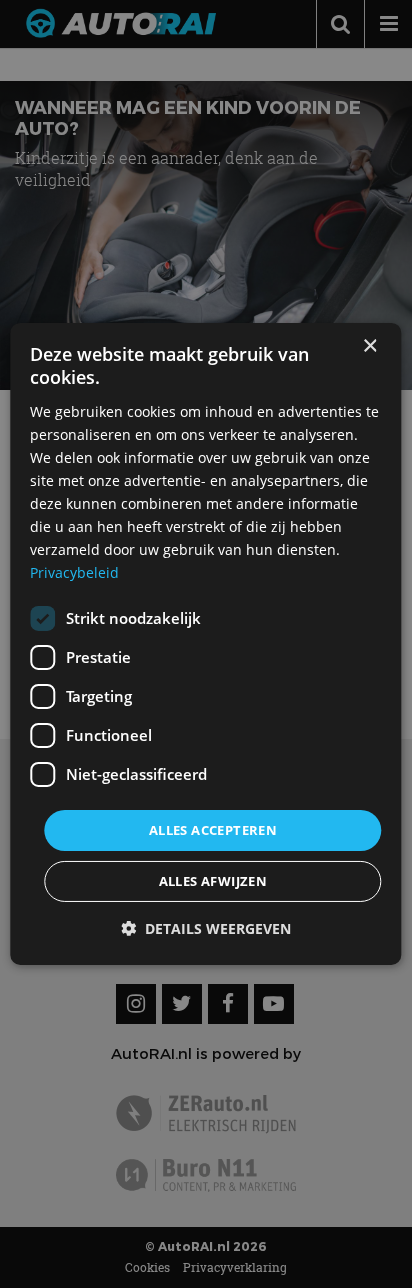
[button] (206, 928)
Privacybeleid (74, 572)
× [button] (369, 346)
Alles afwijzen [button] (213, 881)
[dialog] (205, 644)
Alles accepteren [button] (213, 829)
